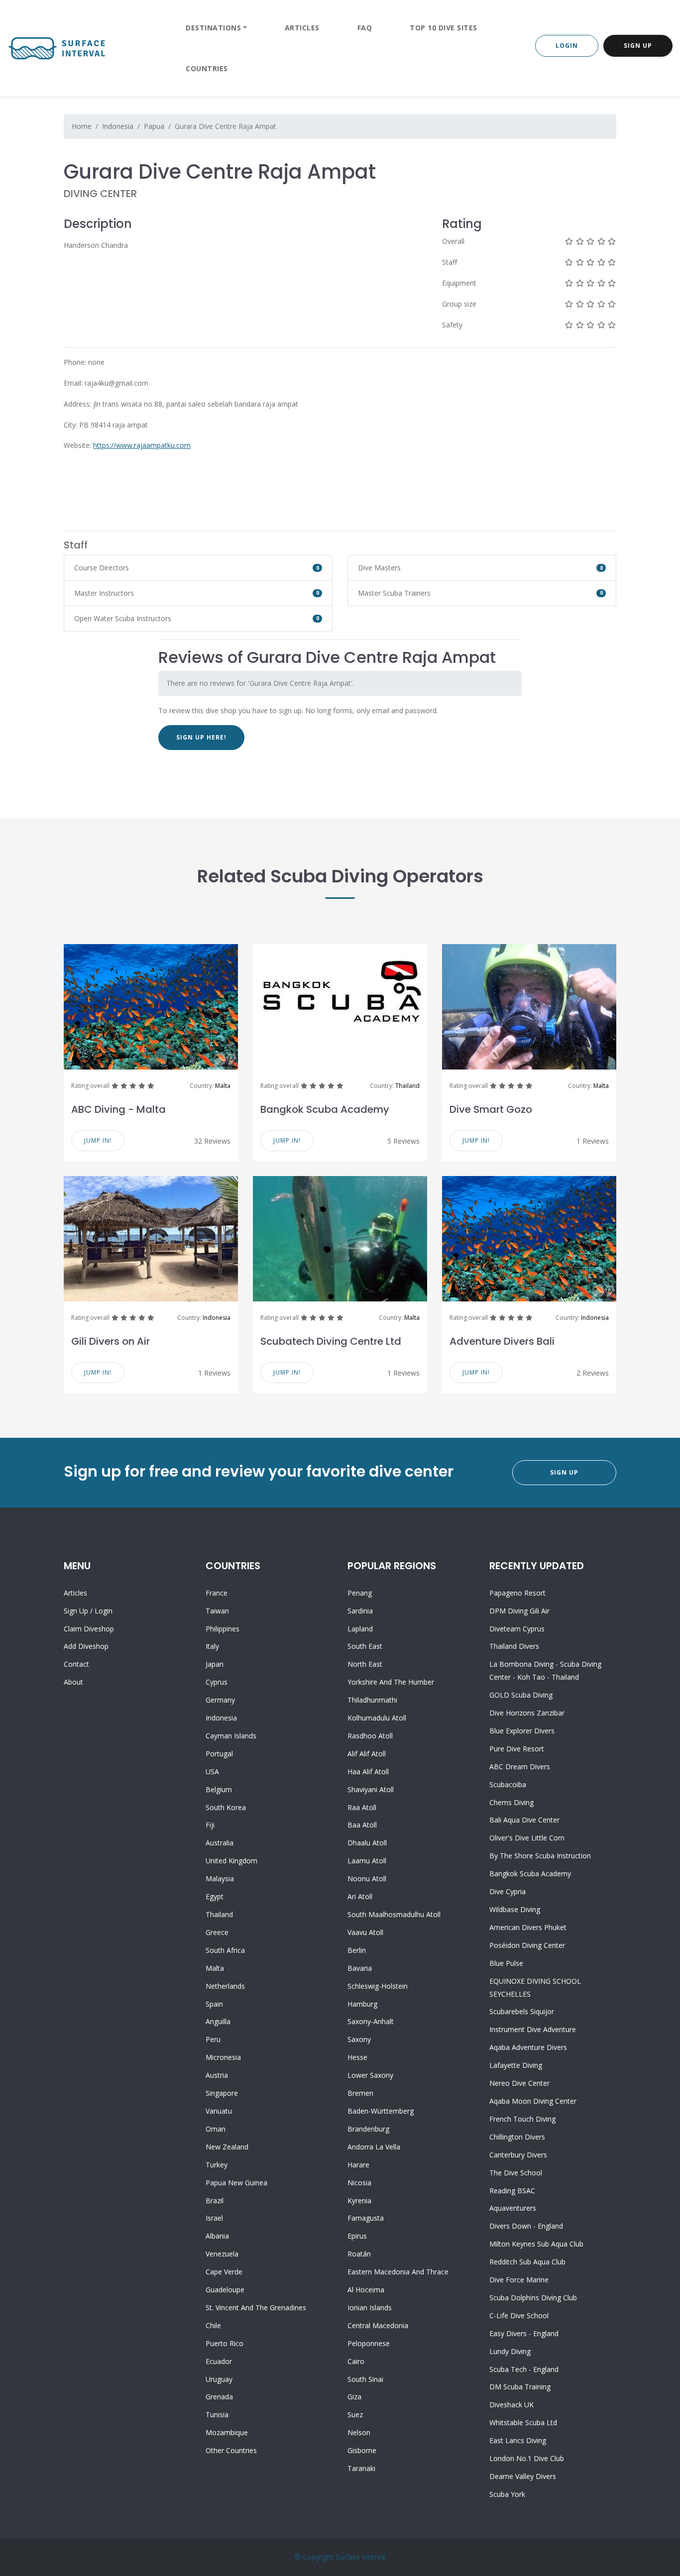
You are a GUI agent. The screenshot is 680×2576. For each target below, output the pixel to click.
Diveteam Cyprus (517, 1629)
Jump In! (98, 1140)
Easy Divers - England (524, 2333)
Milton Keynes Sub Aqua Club (536, 2244)
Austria (217, 2075)
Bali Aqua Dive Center (524, 1820)
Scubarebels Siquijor (522, 2011)
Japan (215, 1664)
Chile (213, 2325)
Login (567, 46)
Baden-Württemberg (381, 2111)
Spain (214, 2004)
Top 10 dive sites (444, 28)
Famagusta (366, 2218)
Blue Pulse (506, 1963)
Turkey (217, 2165)
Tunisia (217, 2415)
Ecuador (219, 2361)
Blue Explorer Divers (522, 1731)
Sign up (76, 1611)
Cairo (356, 2361)
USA (212, 1771)
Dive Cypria (508, 1891)
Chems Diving (511, 1802)
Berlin (357, 1950)
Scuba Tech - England (524, 2369)
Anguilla (218, 2021)
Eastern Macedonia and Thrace (398, 2272)
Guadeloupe (225, 2290)
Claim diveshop (89, 1629)
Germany (220, 1700)
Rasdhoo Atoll (370, 1736)
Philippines (223, 1629)
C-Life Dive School (519, 2315)
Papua (154, 126)
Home (82, 126)
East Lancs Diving (518, 2440)
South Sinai (365, 2379)
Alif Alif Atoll (367, 1754)
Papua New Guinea (236, 2183)
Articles (302, 28)
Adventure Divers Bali (502, 1341)
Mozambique (227, 2432)
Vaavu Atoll (365, 1932)
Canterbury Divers (518, 2155)
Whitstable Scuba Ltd (523, 2422)
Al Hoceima (366, 2290)
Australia (220, 1843)
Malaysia (220, 1878)
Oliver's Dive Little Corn (527, 1838)
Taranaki (361, 2468)
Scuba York (507, 2494)
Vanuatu (219, 2111)
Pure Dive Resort (517, 1749)
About (73, 1682)
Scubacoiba (508, 1784)
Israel (214, 2218)
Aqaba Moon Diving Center (533, 2101)
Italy (212, 1646)
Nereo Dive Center (519, 2083)
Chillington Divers (517, 2137)
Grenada (219, 2397)
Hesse (357, 2057)
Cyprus (217, 1682)
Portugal (219, 1754)
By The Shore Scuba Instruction (540, 1856)
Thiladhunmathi (372, 1700)
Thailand (407, 1086)
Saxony (359, 2039)
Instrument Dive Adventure (533, 2029)
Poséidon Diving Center (527, 1945)
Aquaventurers (513, 2208)
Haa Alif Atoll (368, 1771)
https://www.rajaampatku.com (142, 445)
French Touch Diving (522, 2119)
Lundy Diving (510, 2351)
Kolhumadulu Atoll (377, 1718)
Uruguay (219, 2379)
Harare (358, 2165)
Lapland (360, 1629)
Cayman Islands (231, 1736)
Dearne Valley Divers (523, 2476)
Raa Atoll (362, 1807)
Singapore (222, 2093)
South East (365, 1646)
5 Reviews (403, 1141)
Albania (217, 2236)
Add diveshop (86, 1646)
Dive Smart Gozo (491, 1109)
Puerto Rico (225, 2343)
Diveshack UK (511, 2405)
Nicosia (359, 2183)
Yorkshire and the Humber (391, 1682)
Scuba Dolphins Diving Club (533, 2298)
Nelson (359, 2432)
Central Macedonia (378, 2325)
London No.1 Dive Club (527, 2458)
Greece (217, 1932)
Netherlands (225, 1986)
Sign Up (638, 46)
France (217, 1593)
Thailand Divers (514, 1646)
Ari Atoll (360, 1896)
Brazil (215, 2200)
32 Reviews (212, 1141)
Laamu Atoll (367, 1861)
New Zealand (227, 2147)
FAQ (365, 28)
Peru (213, 2039)
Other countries (231, 2450)
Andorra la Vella (374, 2147)
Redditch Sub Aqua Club (527, 2262)
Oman (216, 2129)
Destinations (213, 28)
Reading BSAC (512, 2191)
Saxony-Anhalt (371, 2021)
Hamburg (362, 2004)
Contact (76, 1664)
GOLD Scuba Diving (521, 1695)
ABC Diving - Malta (118, 1109)
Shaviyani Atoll (371, 1789)
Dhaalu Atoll (367, 1843)
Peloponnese (369, 2343)
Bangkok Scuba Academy (325, 1109)
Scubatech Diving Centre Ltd (331, 1341)
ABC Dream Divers (520, 1767)
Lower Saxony (370, 2075)
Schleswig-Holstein (378, 1986)
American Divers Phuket (528, 1927)
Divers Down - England (526, 2226)
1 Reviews (593, 1141)
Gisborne (362, 2450)
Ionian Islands (370, 2308)
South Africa (225, 1950)
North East (365, 1664)
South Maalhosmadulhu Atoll (394, 1914)
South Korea (226, 1807)
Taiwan (217, 1611)
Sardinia (360, 1611)
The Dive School (516, 2173)
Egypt (215, 1896)
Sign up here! (201, 737)
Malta (223, 1086)
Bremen (360, 2093)
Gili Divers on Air (111, 1341)
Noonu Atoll (367, 1878)
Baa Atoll (362, 1825)
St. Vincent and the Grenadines (256, 2308)
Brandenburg (368, 2129)
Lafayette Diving (516, 2065)
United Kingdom (231, 1861)
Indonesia (118, 126)
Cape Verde (224, 2272)
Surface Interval (361, 2557)
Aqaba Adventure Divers (528, 2047)
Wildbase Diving (515, 1909)
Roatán (359, 2254)
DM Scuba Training (520, 2387)
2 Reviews (593, 1373)
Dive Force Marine (519, 2280)
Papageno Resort (517, 1593)
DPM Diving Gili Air (519, 1611)
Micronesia (223, 2057)
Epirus (357, 2236)
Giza (354, 2397)
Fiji (210, 1825)
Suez (355, 2415)
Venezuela (222, 2254)
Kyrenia (359, 2200)
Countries (207, 68)
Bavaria (360, 1968)
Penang (360, 1593)
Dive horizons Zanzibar (527, 1713)
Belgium (219, 1789)
